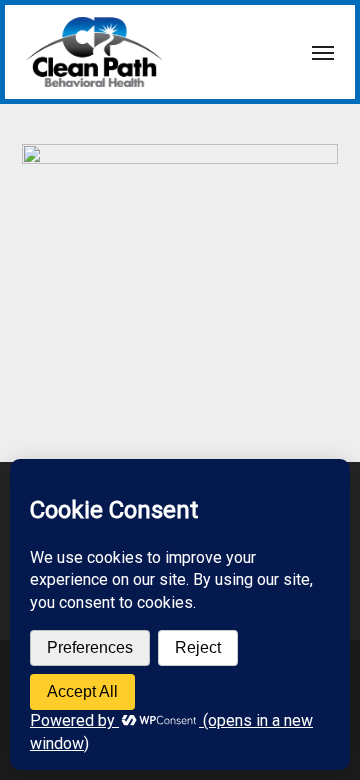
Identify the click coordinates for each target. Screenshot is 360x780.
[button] (323, 52)
